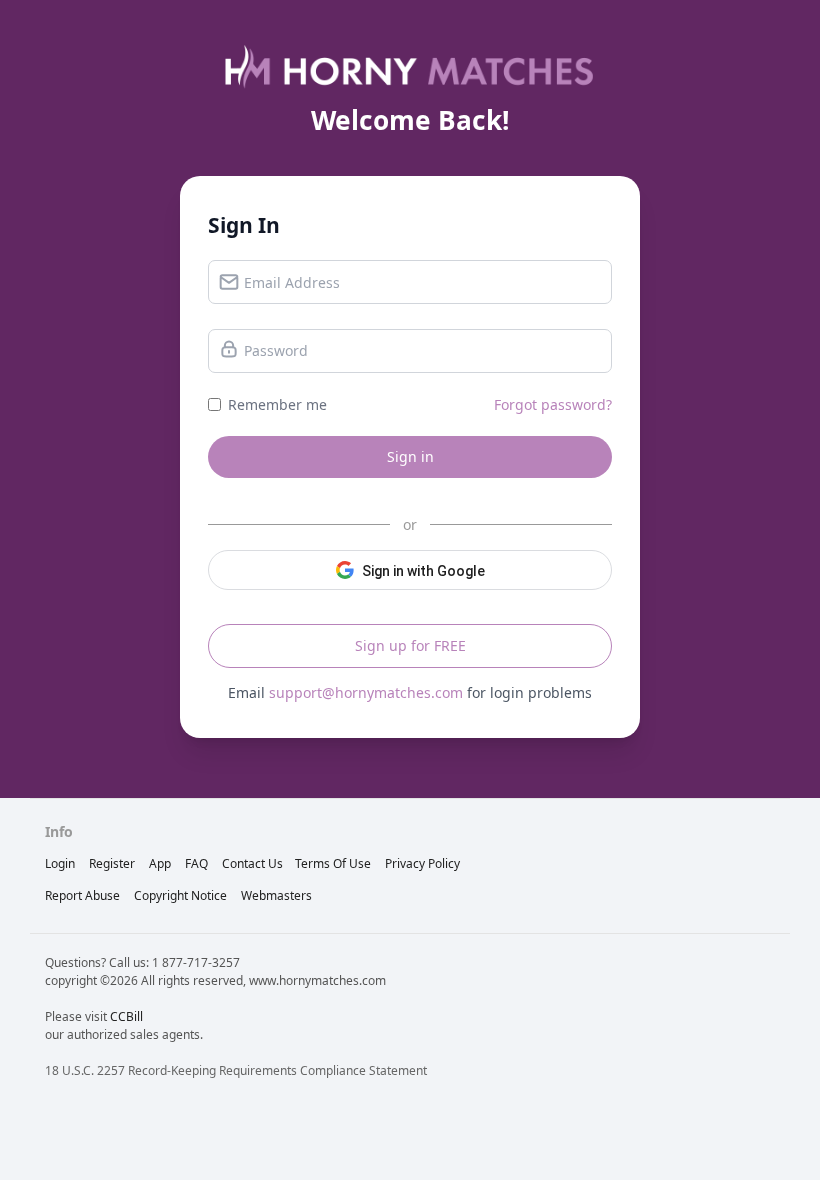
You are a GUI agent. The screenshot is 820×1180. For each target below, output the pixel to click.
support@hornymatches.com (366, 692)
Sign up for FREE (410, 645)
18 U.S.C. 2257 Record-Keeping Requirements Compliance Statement (236, 1070)
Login (60, 863)
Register (112, 863)
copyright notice (180, 895)
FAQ (196, 863)
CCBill (126, 1016)
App (160, 863)
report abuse (82, 895)
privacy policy (422, 863)
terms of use (333, 863)
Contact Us (252, 863)
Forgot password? (553, 404)
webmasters (276, 895)
